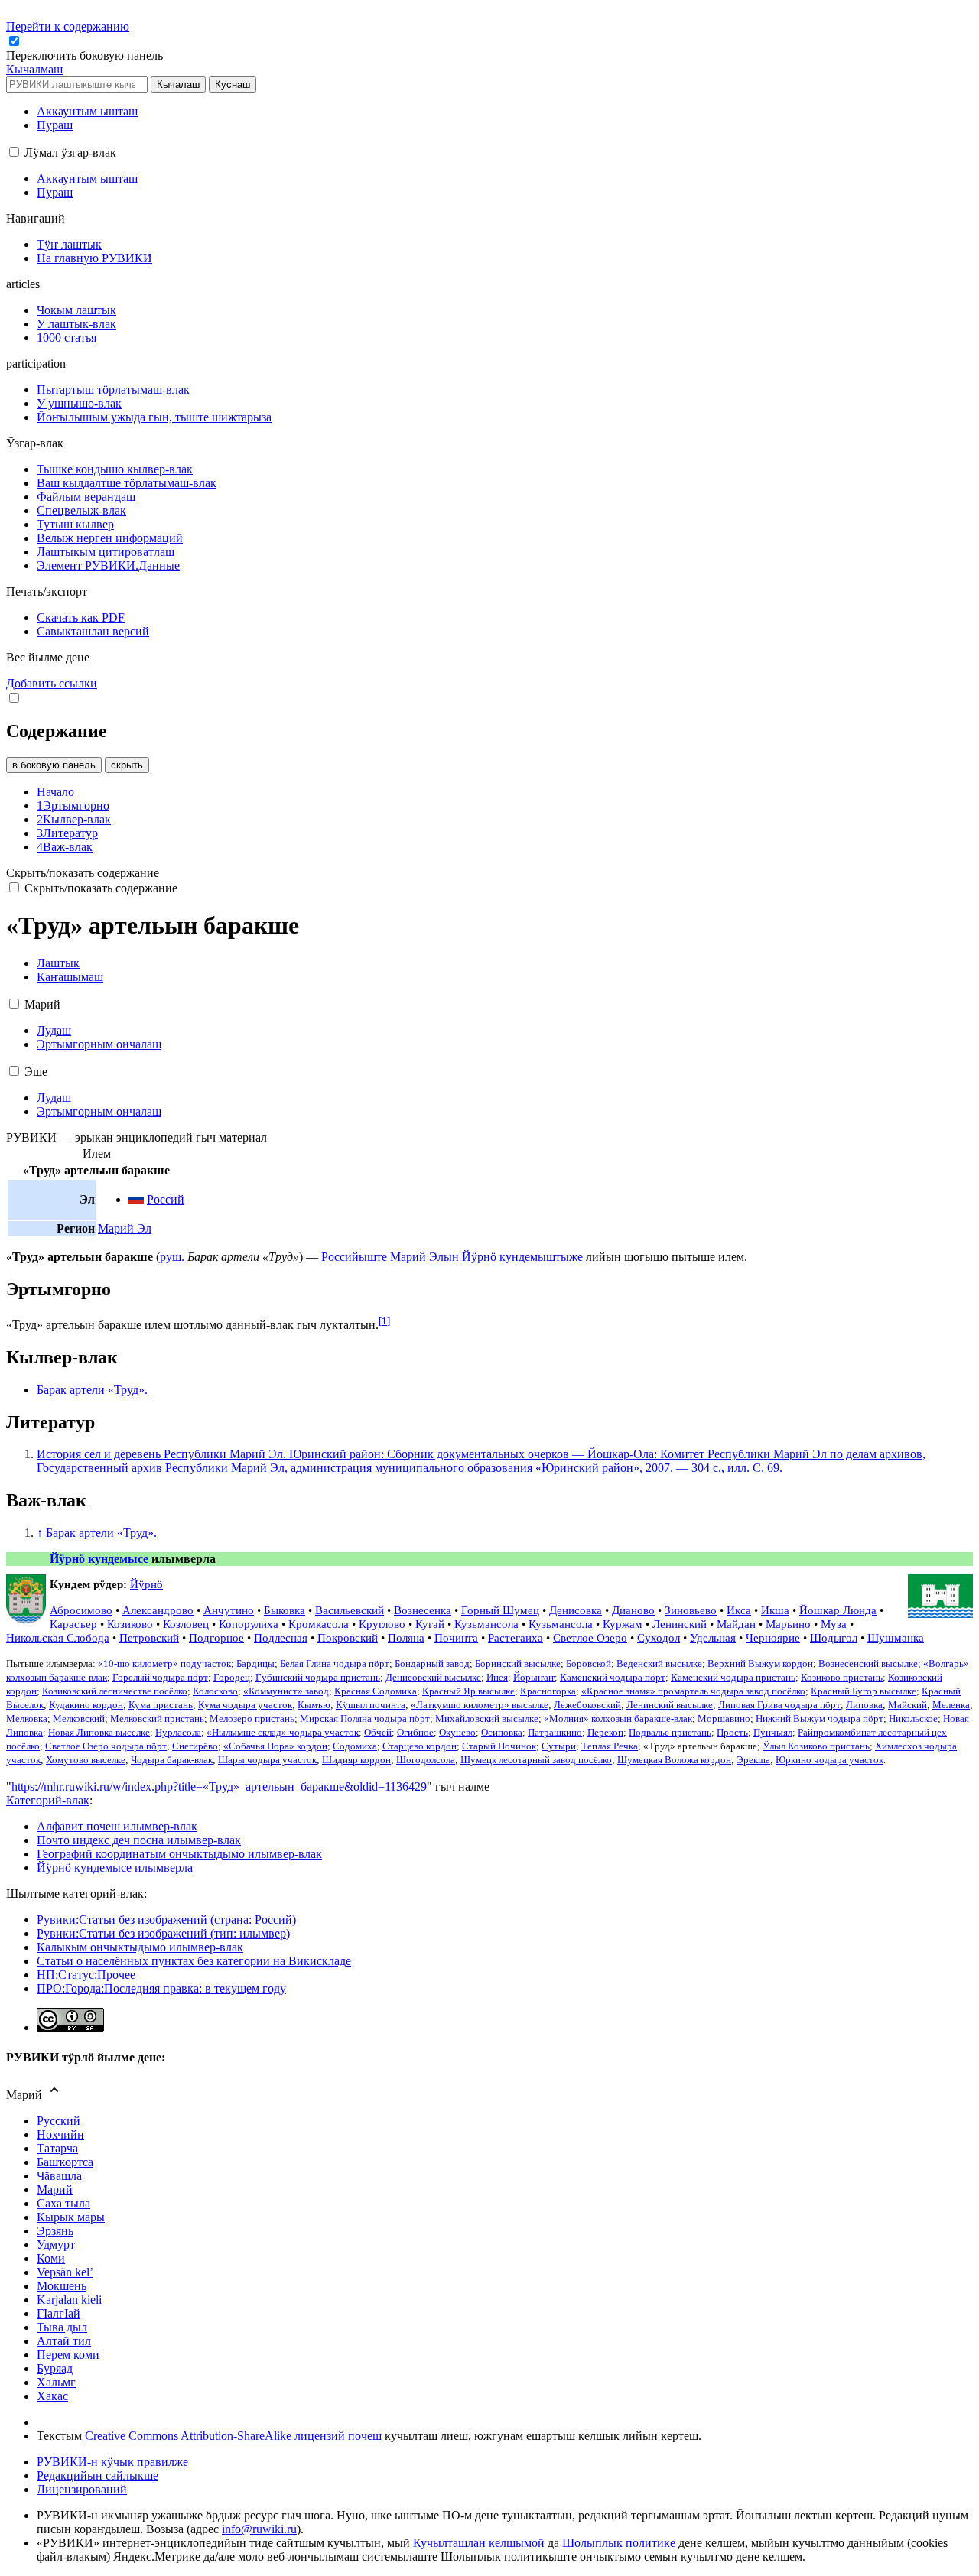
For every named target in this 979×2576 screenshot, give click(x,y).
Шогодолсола (426, 1760)
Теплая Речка (610, 1746)
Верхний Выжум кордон (760, 1664)
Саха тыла (63, 2203)
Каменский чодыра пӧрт (613, 1678)
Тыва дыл (62, 2327)
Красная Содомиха (376, 1691)
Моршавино (724, 1719)
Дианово (633, 1610)
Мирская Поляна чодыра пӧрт (365, 1719)
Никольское (913, 1719)
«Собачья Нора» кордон (275, 1746)
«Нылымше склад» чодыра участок (283, 1733)
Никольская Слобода (58, 1637)
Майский (907, 1705)
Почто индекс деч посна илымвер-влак (139, 1840)
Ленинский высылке (670, 1705)
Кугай (430, 1624)
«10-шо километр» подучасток (164, 1664)
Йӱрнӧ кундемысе (99, 1559)
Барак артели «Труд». (92, 1390)
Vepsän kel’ (65, 2272)
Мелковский (79, 1719)
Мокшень (62, 2286)
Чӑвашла (59, 2176)
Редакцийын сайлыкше (98, 2475)
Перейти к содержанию (68, 26)
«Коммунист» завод (286, 1691)
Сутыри (559, 1746)
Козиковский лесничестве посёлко (115, 1691)
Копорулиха (249, 1624)
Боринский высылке (518, 1664)
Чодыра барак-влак (172, 1760)
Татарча (57, 2148)
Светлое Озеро (590, 1637)
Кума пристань (161, 1705)
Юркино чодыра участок (829, 1760)
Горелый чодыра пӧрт (160, 1678)
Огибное (415, 1733)
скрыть (127, 765)
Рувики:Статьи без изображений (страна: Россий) (166, 1920)
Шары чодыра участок (267, 1760)
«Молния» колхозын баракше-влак (618, 1719)
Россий (166, 1199)
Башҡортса (65, 2162)
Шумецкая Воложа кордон (674, 1760)
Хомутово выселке (86, 1760)
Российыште (354, 1257)
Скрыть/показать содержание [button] (83, 873)
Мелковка (27, 1719)
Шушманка (896, 1637)
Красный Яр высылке (468, 1691)
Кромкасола (319, 1624)
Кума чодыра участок (245, 1705)
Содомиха (355, 1746)
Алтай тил (64, 2341)
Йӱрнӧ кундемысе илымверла (115, 1868)
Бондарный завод (432, 1664)
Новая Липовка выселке (99, 1733)
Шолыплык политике (619, 2543)
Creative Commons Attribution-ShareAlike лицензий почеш (233, 2436)
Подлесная (281, 1637)
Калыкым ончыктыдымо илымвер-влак (140, 1947)
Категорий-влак (48, 1800)
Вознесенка (423, 1610)
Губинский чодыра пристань (318, 1678)
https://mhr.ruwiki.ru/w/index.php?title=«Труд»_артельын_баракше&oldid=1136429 (219, 1787)
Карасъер (73, 1624)
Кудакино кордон (86, 1705)
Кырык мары (71, 2217)
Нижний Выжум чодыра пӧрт (820, 1719)
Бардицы (255, 1664)
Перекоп (605, 1733)
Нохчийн (60, 2134)
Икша (775, 1610)
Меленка (951, 1705)
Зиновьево (691, 1610)
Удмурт (56, 2245)
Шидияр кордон (356, 1760)
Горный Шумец (500, 1610)
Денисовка (576, 1610)
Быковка (285, 1610)
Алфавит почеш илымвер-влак (117, 1826)
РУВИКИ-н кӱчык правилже (112, 2462)
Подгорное (216, 1637)
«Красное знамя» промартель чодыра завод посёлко (693, 1691)
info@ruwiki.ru (259, 2529)
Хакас (52, 2396)
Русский (59, 2121)
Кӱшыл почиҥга (371, 1705)
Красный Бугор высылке (864, 1691)
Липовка (864, 1705)
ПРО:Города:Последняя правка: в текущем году (161, 1988)
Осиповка (502, 1733)
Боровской (589, 1664)
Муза (834, 1624)
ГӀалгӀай (59, 2313)
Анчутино (229, 1610)
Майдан (736, 1624)
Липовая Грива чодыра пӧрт (779, 1705)
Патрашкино (555, 1733)
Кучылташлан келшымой (479, 2543)
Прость (732, 1733)
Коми (51, 2258)
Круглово (382, 1624)
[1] (384, 1321)
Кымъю (314, 1705)
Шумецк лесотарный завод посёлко (536, 1760)
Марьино (788, 1624)
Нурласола (178, 1733)
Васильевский (350, 1610)
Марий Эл (125, 1228)
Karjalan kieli (69, 2300)
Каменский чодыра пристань (733, 1678)
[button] (86, 55)
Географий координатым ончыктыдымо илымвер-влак (179, 1854)
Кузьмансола (486, 1624)
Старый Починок (499, 1746)
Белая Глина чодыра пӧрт (335, 1664)
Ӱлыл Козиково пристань (816, 1746)
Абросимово (81, 1610)
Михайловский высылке (487, 1719)
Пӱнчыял (773, 1733)
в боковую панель (54, 765)
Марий (55, 2189)
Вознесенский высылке (868, 1664)
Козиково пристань (842, 1678)
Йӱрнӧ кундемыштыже (522, 1257)
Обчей (378, 1733)
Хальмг (56, 2382)
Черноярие (773, 1637)
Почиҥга (456, 1637)
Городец (232, 1678)
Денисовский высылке (433, 1678)
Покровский (348, 1637)
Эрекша (753, 1760)
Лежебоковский (587, 1705)
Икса (739, 1610)
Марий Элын (424, 1257)
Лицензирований (82, 2489)
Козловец (186, 1624)
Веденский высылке (659, 1664)
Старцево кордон (420, 1746)
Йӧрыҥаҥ (534, 1678)
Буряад (55, 2368)
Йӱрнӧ (146, 1584)
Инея (497, 1678)
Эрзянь (55, 2231)
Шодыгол (834, 1637)
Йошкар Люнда (838, 1610)
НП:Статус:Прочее (86, 1975)
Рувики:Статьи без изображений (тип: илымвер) (163, 1933)
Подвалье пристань (670, 1733)
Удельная (713, 1637)
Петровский (149, 1637)
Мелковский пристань (157, 1719)
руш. (172, 1257)
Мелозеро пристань (252, 1719)
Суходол (659, 1637)
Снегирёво (195, 1746)
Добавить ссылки (52, 683)
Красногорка (548, 1691)
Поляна (406, 1637)
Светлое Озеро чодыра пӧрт (106, 1746)
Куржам (623, 1624)
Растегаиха (516, 1637)
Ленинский (680, 1624)
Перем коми (68, 2355)
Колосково (215, 1691)
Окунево (457, 1733)
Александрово (158, 1610)
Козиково (130, 1624)
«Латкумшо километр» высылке (480, 1705)
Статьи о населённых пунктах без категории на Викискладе (194, 1961)
